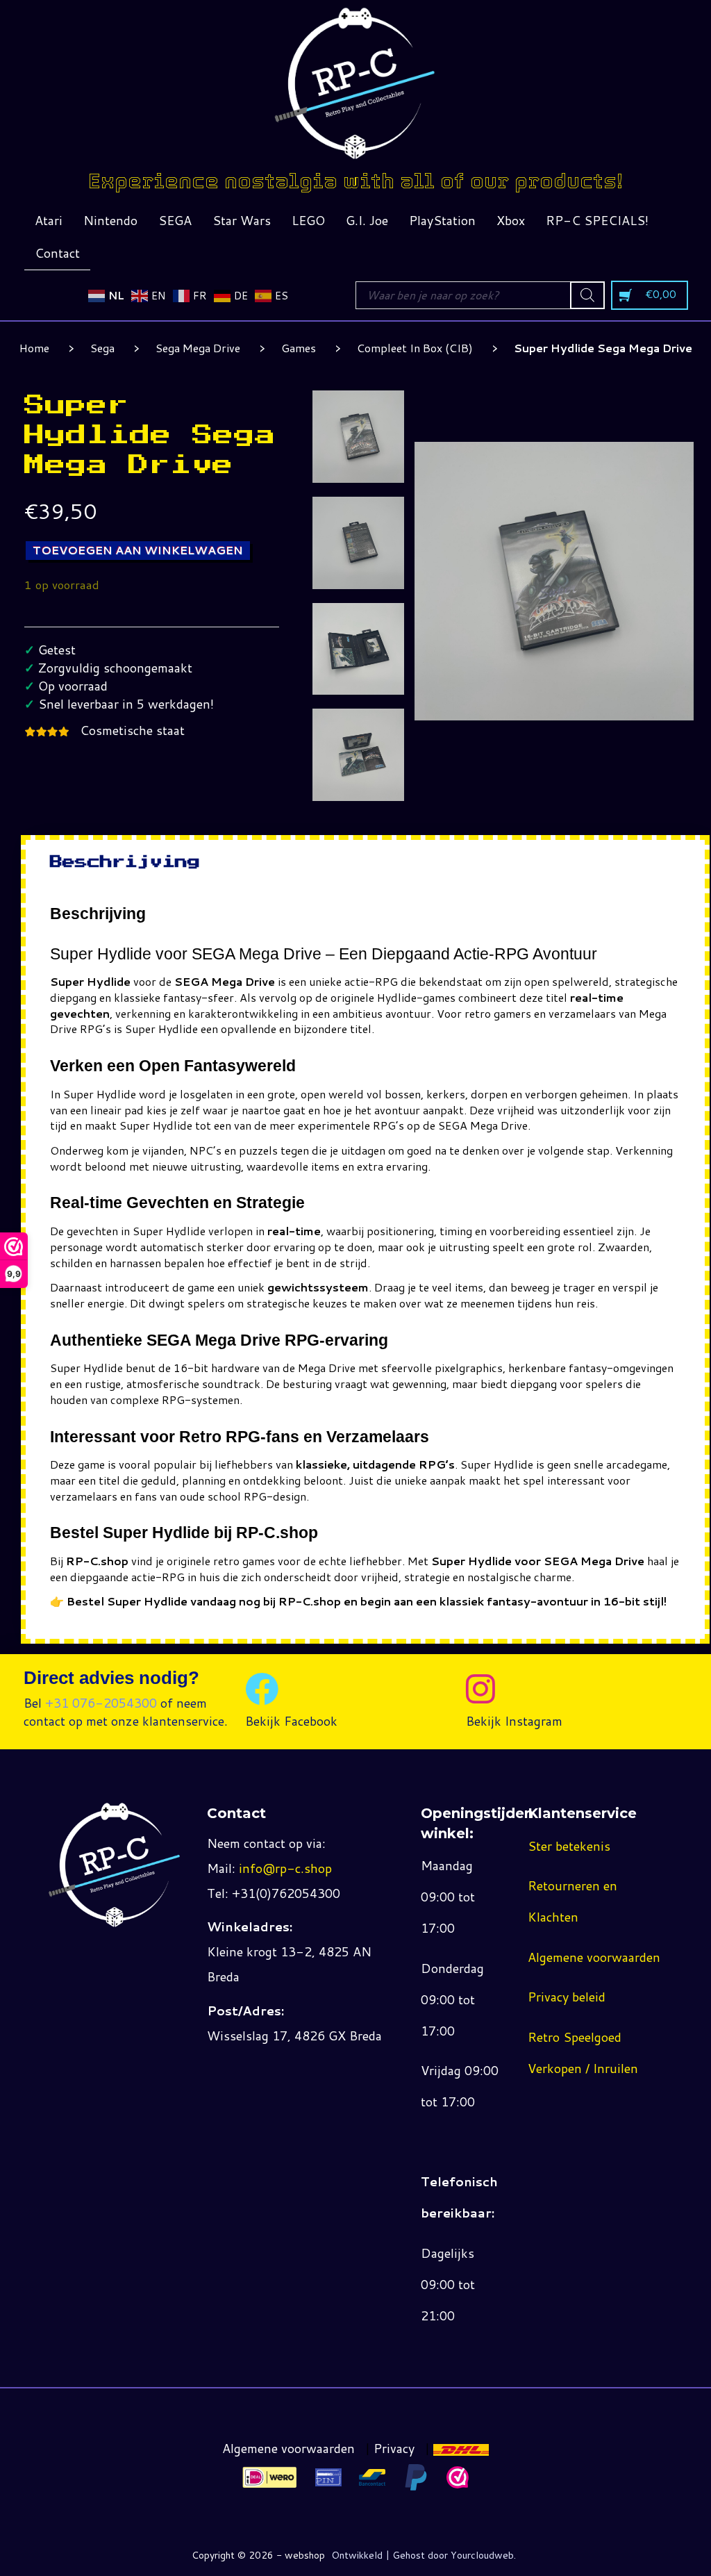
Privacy (394, 2448)
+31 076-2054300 (101, 1703)
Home (34, 348)
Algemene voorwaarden (594, 1957)
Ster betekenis (569, 1846)
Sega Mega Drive (198, 348)
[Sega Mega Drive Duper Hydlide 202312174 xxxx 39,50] (359, 437)
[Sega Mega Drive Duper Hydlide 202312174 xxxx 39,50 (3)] (359, 649)
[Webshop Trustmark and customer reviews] (458, 2477)
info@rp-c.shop (285, 1868)
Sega (102, 348)
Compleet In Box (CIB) (415, 348)
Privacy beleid (567, 1997)
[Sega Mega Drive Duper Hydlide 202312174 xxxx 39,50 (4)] (359, 755)
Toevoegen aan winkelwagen (138, 550)
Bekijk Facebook (291, 1721)
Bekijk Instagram (514, 1721)
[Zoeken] (587, 295)
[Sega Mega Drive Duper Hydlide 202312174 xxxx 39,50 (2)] (359, 543)
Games (299, 348)
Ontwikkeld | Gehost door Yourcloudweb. (424, 2555)
